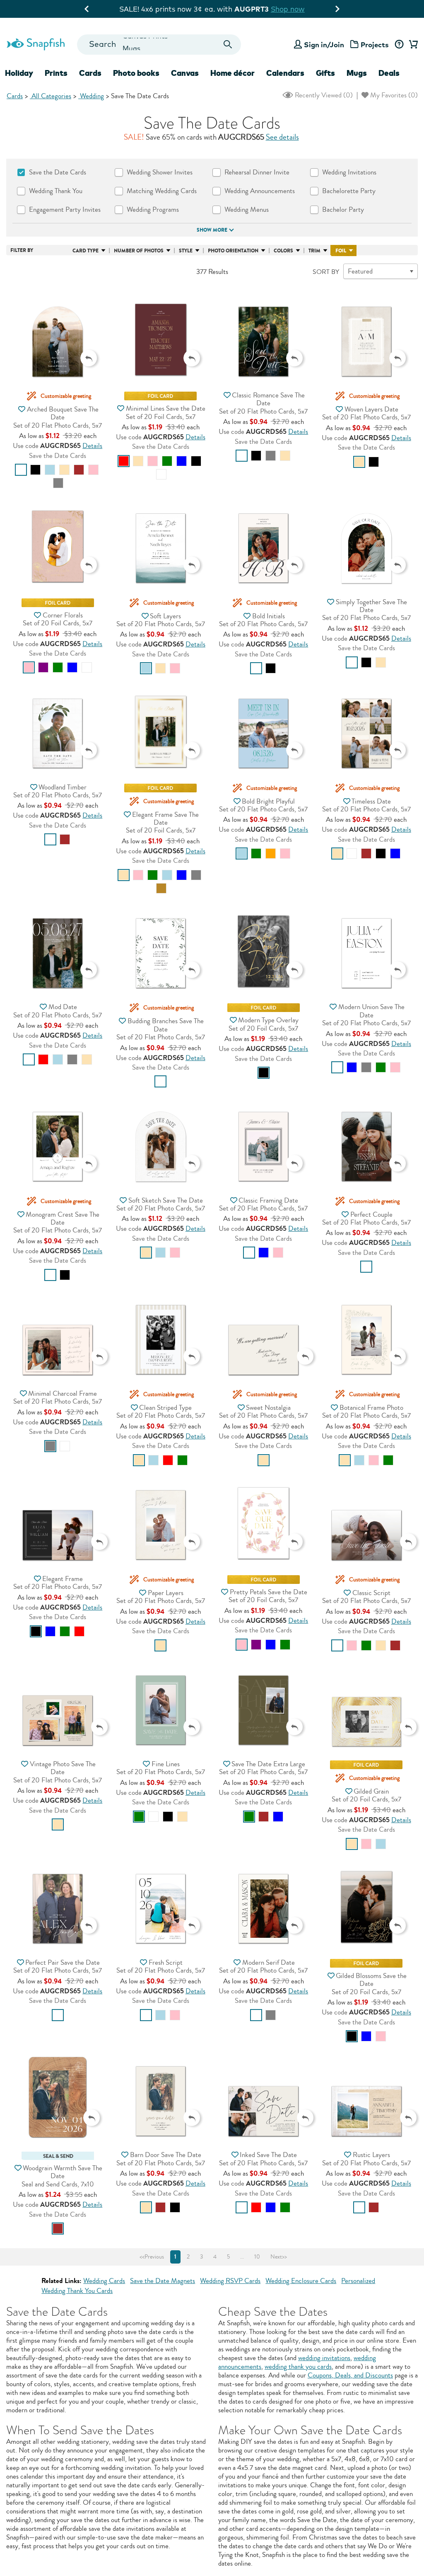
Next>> (279, 2257)
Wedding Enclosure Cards (301, 2281)
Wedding (91, 96)
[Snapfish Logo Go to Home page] (35, 43)
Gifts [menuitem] (325, 73)
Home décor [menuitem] (232, 73)
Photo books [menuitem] (136, 73)
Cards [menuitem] (90, 73)
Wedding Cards (104, 2281)
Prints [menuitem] (56, 73)
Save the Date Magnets (163, 2281)
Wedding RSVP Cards (230, 2281)
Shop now (282, 9)
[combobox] (159, 45)
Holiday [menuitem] (19, 73)
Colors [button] (283, 251)
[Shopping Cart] (412, 45)
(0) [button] (323, 95)
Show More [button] (212, 230)
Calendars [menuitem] (285, 73)
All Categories (51, 96)
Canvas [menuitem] (185, 73)
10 (257, 2257)
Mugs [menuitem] (357, 73)
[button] (58, 333)
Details (92, 446)
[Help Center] (399, 45)
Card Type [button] (86, 251)
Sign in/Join (324, 45)
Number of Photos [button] (139, 251)
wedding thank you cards (298, 2367)
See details (282, 137)
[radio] (21, 470)
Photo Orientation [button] (233, 251)
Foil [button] (341, 251)
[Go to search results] (228, 45)
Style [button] (186, 251)
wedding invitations (324, 2358)
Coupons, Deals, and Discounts (350, 2375)
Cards (15, 96)
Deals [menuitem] (389, 73)
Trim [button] (314, 251)
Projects (375, 45)
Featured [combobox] (360, 271)
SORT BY (326, 272)
